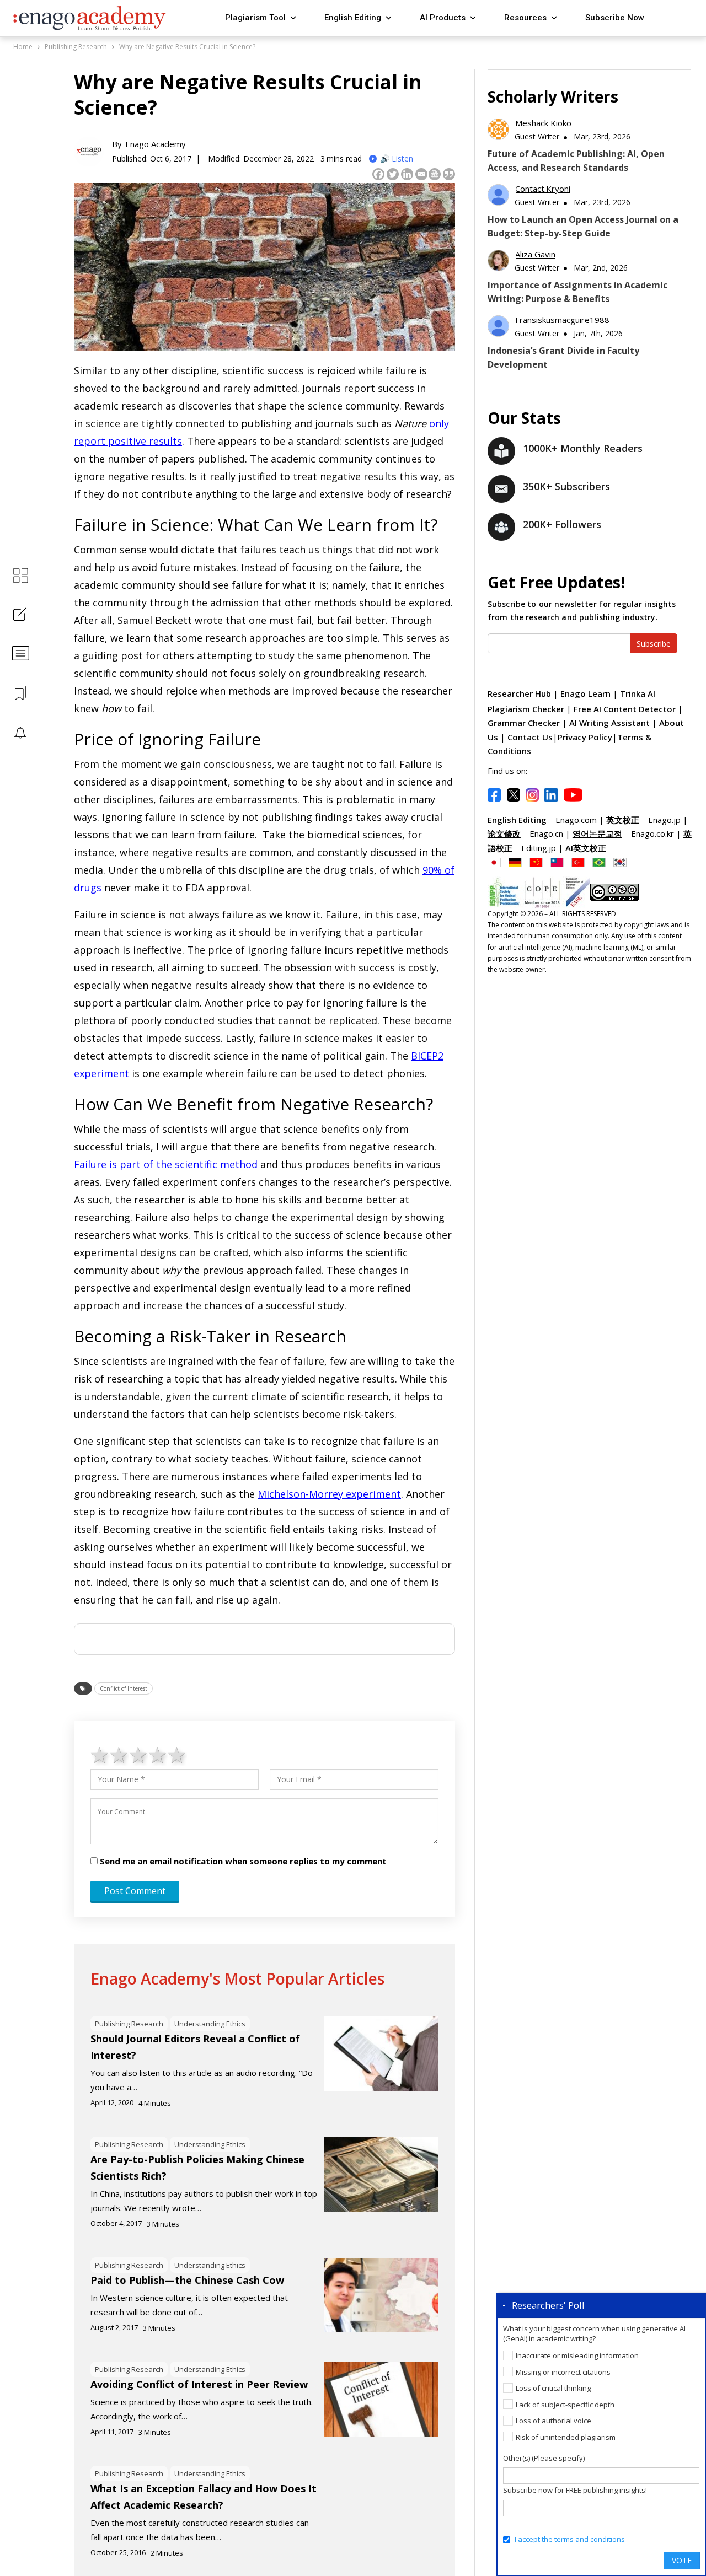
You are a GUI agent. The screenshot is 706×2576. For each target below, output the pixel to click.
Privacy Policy (585, 737)
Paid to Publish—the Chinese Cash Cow (187, 2280)
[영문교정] (623, 862)
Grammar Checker (525, 723)
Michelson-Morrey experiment (329, 1494)
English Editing (353, 18)
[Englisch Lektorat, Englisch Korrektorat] (518, 862)
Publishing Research (129, 2024)
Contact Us (530, 737)
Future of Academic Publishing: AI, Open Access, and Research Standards (576, 161)
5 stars (177, 1755)
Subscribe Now (615, 18)
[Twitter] (393, 174)
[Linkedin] (407, 174)
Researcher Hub (519, 693)
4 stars (158, 1755)
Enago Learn (585, 693)
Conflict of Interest (124, 1688)
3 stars (139, 1755)
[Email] (421, 174)
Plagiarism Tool (255, 18)
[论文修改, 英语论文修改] (539, 862)
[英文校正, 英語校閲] (497, 862)
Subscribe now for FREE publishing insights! (575, 2490)
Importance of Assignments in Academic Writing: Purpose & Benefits (577, 292)
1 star (100, 1755)
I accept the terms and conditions (570, 2539)
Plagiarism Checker (527, 709)
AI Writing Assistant (611, 723)
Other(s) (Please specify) (544, 2458)
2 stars (119, 1755)
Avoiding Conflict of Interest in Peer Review (199, 2384)
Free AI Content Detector (626, 709)
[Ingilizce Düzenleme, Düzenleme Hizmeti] (581, 862)
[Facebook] (378, 174)
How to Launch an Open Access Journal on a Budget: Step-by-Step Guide (583, 226)
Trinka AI (638, 693)
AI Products (443, 18)
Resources (525, 18)
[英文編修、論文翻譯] (560, 862)
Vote (682, 2560)
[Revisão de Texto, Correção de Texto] (602, 862)
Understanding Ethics (210, 2024)
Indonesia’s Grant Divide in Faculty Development (563, 357)
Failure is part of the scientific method (166, 1164)
